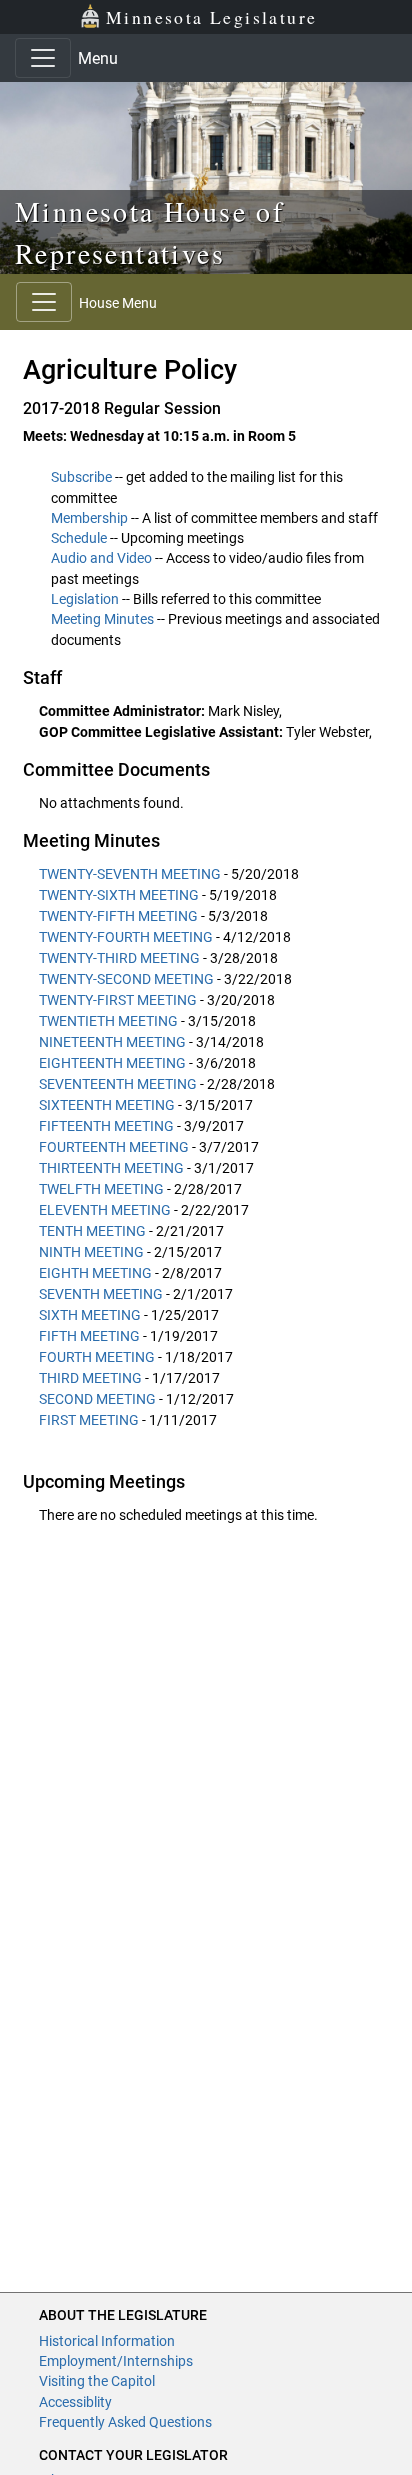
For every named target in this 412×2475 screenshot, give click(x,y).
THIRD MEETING (90, 1378)
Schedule (79, 538)
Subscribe (81, 477)
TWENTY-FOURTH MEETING (126, 937)
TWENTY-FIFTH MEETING (118, 916)
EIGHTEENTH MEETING (112, 1063)
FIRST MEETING (89, 1420)
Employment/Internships (116, 2361)
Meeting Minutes (102, 619)
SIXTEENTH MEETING (107, 1105)
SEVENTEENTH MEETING (118, 1084)
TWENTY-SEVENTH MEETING (130, 874)
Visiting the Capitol (97, 2381)
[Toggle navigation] (43, 58)
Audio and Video (101, 558)
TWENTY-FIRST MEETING (118, 1000)
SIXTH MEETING (90, 1315)
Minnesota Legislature (211, 17)
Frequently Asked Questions (125, 2422)
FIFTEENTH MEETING (106, 1126)
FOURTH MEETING (97, 1357)
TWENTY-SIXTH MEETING (119, 895)
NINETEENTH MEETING (112, 1042)
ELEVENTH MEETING (105, 1210)
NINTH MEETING (91, 1252)
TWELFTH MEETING (101, 1189)
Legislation (85, 599)
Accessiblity (75, 2402)
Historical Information (107, 2341)
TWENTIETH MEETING (108, 1021)
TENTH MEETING (92, 1231)
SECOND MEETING (97, 1399)
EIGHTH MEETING (95, 1273)
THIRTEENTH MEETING (111, 1168)
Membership (89, 518)
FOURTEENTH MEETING (114, 1147)
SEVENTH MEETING (101, 1294)
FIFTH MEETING (89, 1336)
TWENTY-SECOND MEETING (126, 979)
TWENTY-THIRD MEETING (119, 958)
